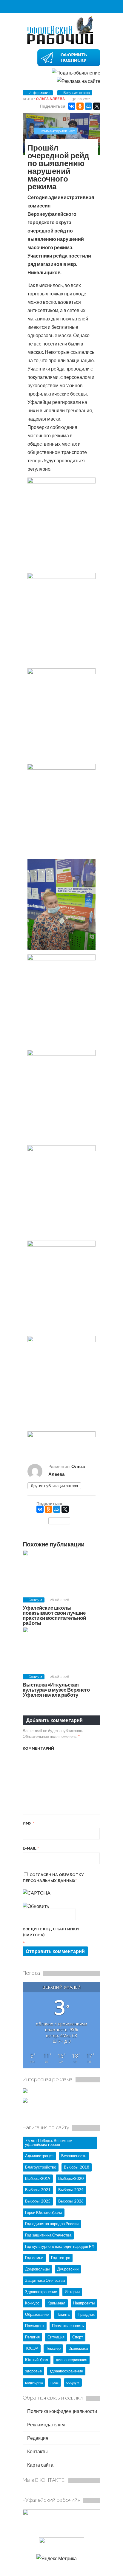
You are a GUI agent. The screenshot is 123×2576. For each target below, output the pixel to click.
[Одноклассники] (80, 106)
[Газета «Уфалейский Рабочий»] (61, 44)
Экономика (78, 2348)
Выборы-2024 (71, 2190)
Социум (35, 1600)
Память (63, 2314)
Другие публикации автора (54, 1486)
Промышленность (68, 2326)
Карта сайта (40, 2465)
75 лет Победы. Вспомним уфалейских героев (49, 2142)
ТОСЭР (32, 2348)
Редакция (37, 2438)
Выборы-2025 (38, 2201)
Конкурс (32, 2303)
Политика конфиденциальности (62, 2411)
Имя (28, 1823)
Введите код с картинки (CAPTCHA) (51, 1932)
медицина (34, 2382)
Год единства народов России (52, 2224)
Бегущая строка (77, 93)
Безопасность (74, 2156)
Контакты (37, 2451)
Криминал (56, 2303)
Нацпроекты (84, 2303)
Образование (37, 2314)
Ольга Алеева (50, 99)
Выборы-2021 (38, 2190)
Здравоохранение (41, 2292)
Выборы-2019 (38, 2178)
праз (54, 2382)
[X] (97, 106)
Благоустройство (41, 2167)
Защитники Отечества (45, 2280)
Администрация (39, 2156)
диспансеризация (72, 2360)
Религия (32, 2337)
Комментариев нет (57, 131)
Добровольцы (37, 2269)
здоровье (33, 2371)
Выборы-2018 (77, 2167)
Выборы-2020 (71, 2178)
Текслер (53, 2348)
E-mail (31, 1848)
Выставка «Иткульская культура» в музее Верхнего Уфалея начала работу (56, 1690)
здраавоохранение (66, 2371)
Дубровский (68, 2269)
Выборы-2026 (71, 2201)
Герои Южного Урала (44, 2212)
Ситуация (56, 2337)
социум (73, 2382)
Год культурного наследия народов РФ (60, 2246)
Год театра (61, 2258)
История (72, 2292)
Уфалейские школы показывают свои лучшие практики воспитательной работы (54, 1615)
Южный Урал (37, 2360)
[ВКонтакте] (72, 106)
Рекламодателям (46, 2424)
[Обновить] (36, 1906)
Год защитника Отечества (48, 2235)
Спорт (78, 2337)
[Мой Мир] (88, 106)
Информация (40, 93)
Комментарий (38, 1748)
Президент (35, 2326)
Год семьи (34, 2258)
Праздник (86, 2314)
